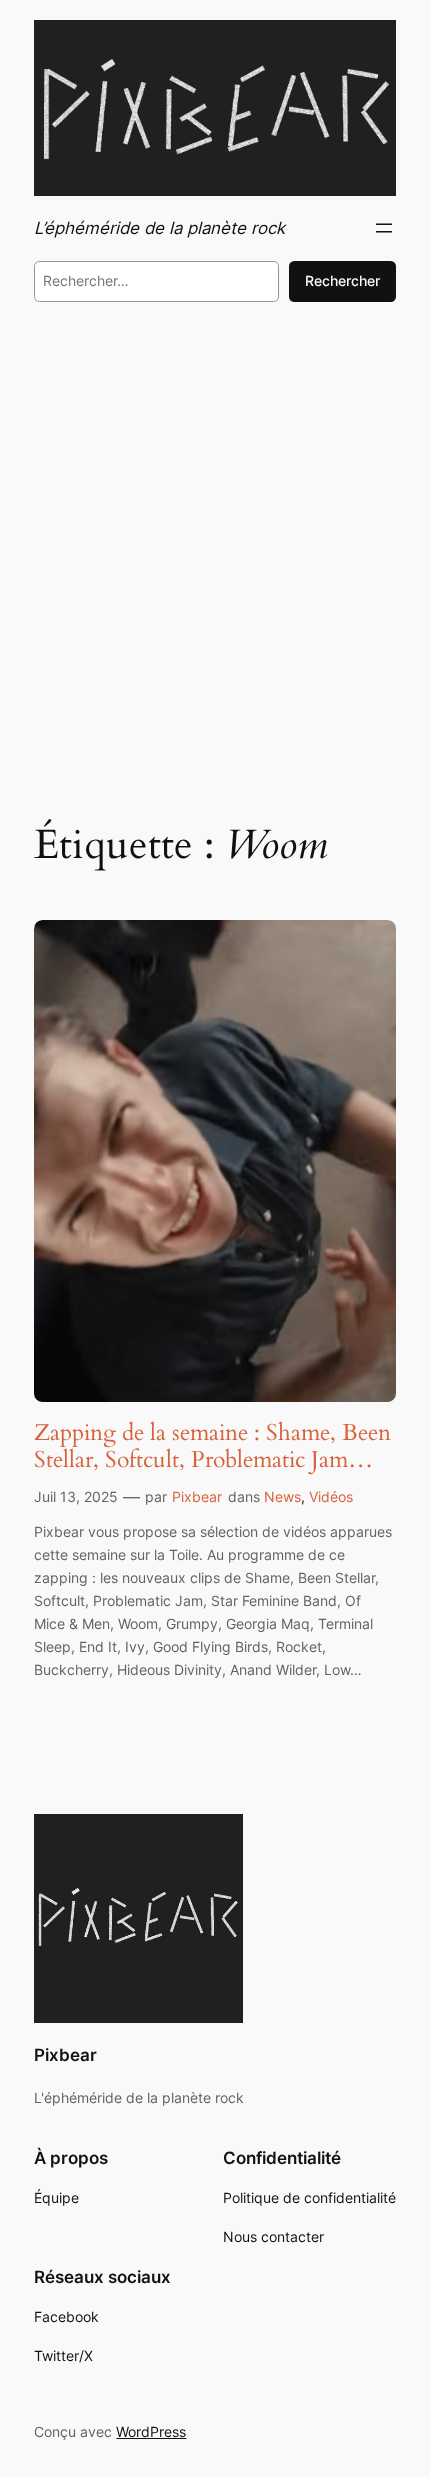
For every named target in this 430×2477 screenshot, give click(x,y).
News (282, 1496)
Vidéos (331, 1496)
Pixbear (197, 1496)
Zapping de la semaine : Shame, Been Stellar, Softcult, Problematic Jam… (212, 1446)
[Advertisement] (215, 556)
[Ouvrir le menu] (384, 228)
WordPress (151, 2431)
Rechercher (342, 280)
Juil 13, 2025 (76, 1496)
